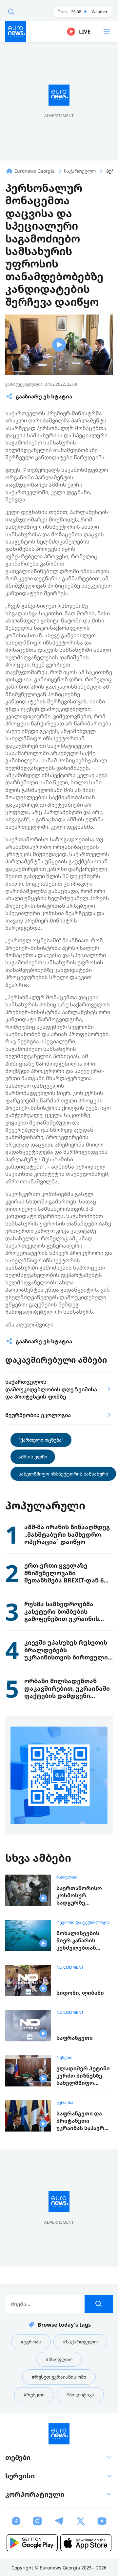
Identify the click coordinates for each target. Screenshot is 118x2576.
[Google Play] (32, 2543)
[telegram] (59, 2521)
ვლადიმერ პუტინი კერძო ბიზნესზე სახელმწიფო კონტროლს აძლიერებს (83, 2076)
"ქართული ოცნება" (41, 1440)
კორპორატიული (35, 2494)
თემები (18, 2457)
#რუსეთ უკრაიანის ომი (59, 2377)
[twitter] (81, 2521)
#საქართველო (80, 2342)
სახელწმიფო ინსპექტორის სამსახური (63, 1474)
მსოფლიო (67, 1877)
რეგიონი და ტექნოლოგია (83, 1922)
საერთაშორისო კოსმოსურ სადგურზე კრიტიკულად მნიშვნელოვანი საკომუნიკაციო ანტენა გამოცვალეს (79, 1895)
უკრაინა (65, 2103)
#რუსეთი (34, 2395)
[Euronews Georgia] (16, 32)
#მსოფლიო (59, 2359)
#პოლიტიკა (80, 2395)
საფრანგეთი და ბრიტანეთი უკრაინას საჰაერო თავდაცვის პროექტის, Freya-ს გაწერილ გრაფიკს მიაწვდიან (83, 2121)
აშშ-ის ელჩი (33, 1457)
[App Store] (86, 2543)
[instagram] (37, 2521)
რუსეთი (64, 2058)
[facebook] (16, 2521)
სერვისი (20, 2476)
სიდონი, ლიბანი (80, 1993)
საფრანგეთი (75, 2038)
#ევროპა (31, 2342)
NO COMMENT (70, 1967)
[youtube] (102, 2521)
